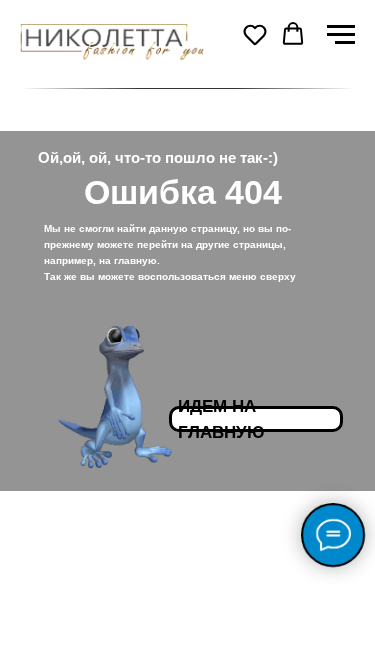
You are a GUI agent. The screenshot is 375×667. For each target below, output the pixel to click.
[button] (255, 34)
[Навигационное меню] (341, 35)
